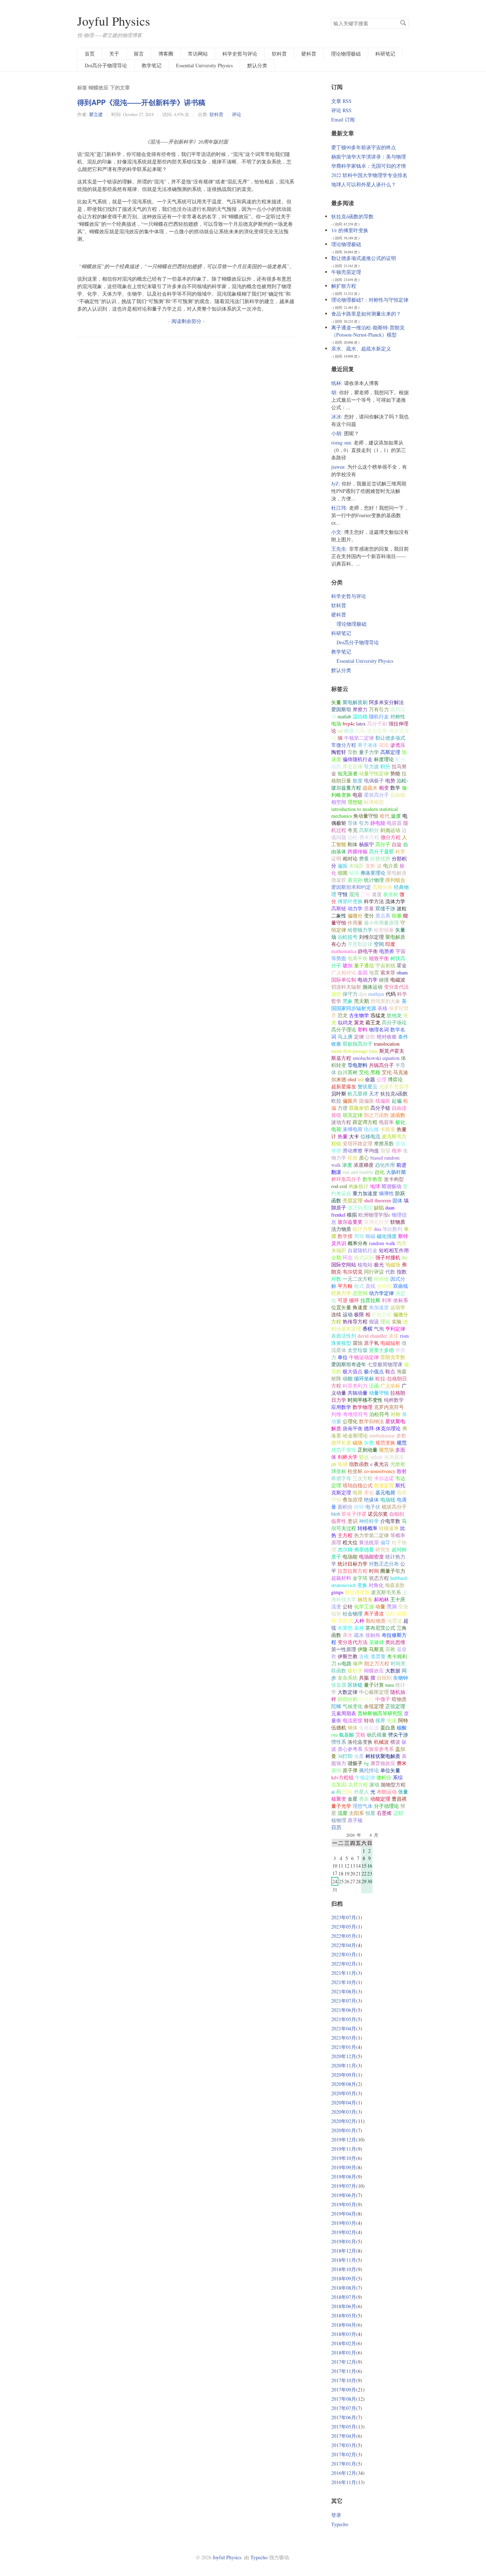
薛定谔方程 (365, 1122)
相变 (384, 788)
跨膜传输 (358, 851)
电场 (336, 724)
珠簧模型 (341, 1343)
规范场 (386, 1450)
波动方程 (341, 1122)
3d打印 (345, 1756)
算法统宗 (369, 1542)
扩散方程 (382, 1314)
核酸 (402, 1727)
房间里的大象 (385, 1001)
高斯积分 (369, 830)
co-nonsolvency (380, 1471)
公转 (348, 1606)
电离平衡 (358, 958)
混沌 (354, 894)
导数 (353, 752)
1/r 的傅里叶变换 (350, 230)
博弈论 (395, 1079)
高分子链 (380, 1108)
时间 (374, 1571)
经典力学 (341, 1293)
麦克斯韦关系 (386, 1592)
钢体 (353, 1727)
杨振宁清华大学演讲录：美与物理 (369, 157)
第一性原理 (344, 1649)
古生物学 (359, 1015)
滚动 (374, 1784)
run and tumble (358, 1172)
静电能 (378, 823)
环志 (348, 1257)
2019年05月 (344, 2204)
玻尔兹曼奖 (350, 1222)
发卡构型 (394, 1179)
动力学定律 (381, 1293)
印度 (390, 944)
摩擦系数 (384, 1143)
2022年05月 (344, 1936)
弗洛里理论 (373, 873)
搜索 (403, 23)
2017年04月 (344, 2436)
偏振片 (350, 1101)
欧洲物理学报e (374, 1215)
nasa (390, 1685)
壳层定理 (353, 1200)
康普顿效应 (383, 1763)
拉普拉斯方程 (353, 1571)
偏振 (343, 866)
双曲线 (401, 1286)
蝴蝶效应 (374, 1671)
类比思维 (395, 1642)
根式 (359, 1286)
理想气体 (363, 1806)
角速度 (360, 1307)
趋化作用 (385, 1165)
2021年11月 (344, 1973)
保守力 (350, 994)
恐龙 (343, 1015)
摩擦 (400, 1350)
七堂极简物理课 (385, 1364)
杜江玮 (339, 508)
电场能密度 (371, 1557)
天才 (374, 1094)
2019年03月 (344, 2223)
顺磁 (370, 1236)
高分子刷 (377, 724)
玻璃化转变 (376, 1222)
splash (376, 1457)
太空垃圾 (358, 1350)
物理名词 (379, 1029)
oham (402, 972)
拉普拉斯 (370, 1300)
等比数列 (392, 1229)
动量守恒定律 (374, 773)
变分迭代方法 (353, 1642)
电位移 (371, 1129)
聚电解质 (395, 937)
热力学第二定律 (371, 1535)
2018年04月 (344, 2325)
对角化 (376, 1585)
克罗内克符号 (389, 1407)
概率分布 (358, 1243)
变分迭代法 (396, 987)
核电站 (365, 1264)
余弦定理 (374, 1706)
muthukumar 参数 (388, 1435)
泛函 (374, 1386)
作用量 (355, 923)
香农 (364, 1799)
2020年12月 (344, 2056)
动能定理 (380, 1799)
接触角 (373, 1635)
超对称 (399, 1549)
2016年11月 (344, 2482)
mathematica (344, 951)
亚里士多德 (381, 1350)
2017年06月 (344, 2417)
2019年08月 (344, 2177)
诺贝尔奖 (378, 1514)
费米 (402, 1763)
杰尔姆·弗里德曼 (356, 1549)
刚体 (353, 844)
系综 (398, 1777)
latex (361, 724)
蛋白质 (388, 1727)
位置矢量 (341, 1307)
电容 (358, 795)
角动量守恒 (366, 816)
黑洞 (392, 1606)
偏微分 (355, 915)
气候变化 (353, 1706)
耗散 (353, 1158)
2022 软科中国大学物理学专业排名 (369, 175)
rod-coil (339, 1186)
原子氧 (371, 1343)
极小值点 (374, 1371)
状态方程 (379, 1578)
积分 (385, 766)
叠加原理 (353, 1500)
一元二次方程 (358, 1279)
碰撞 (384, 980)
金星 (353, 1799)
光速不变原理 (394, 1086)
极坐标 (391, 894)
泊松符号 (379, 1414)
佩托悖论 (369, 1770)
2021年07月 (344, 2001)
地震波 (395, 1621)
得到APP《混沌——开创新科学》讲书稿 (141, 102)
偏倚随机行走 (358, 759)
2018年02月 (344, 2343)
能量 (397, 915)
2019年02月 (344, 2232)
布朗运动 (387, 1792)
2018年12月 (344, 2251)
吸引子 (355, 1671)
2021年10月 (344, 1982)
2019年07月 (344, 2186)
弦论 (384, 745)
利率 (387, 1300)
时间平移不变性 (365, 1400)
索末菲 (388, 972)
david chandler (372, 1336)
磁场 (358, 1443)
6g (366, 1763)
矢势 (369, 1443)
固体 (397, 1200)
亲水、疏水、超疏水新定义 (361, 348)
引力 (364, 823)
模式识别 (364, 1257)
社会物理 (353, 1614)
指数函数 (359, 1464)
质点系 (383, 915)
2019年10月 (344, 2158)
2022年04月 (344, 1945)
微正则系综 (360, 1208)
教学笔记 (152, 65)
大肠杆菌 (396, 1172)
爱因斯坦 (341, 709)
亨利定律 (395, 1329)
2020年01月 (344, 2130)
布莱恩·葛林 (351, 1628)
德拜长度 (341, 1443)
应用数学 (341, 1407)
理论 (385, 1321)
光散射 (398, 1464)
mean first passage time (355, 1051)
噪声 (358, 1663)
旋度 (396, 816)
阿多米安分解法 (386, 702)
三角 (365, 894)
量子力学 (369, 752)
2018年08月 (344, 2288)
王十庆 (398, 1599)
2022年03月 (344, 1954)
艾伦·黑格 (370, 1072)
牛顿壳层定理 (346, 272)
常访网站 (198, 54)
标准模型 (374, 802)
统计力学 (363, 1229)
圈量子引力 (393, 1571)
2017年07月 (344, 2408)
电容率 (386, 1122)
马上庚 (345, 1037)
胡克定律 (353, 1115)
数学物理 (363, 1407)
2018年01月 (344, 2353)
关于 (114, 54)
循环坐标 (364, 1378)
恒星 (370, 1813)
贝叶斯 (339, 1094)
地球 (375, 1186)
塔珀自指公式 (358, 1485)
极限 (359, 1314)
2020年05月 (344, 2093)
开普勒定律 (360, 944)
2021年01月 (344, 2047)
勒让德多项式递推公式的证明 (364, 258)
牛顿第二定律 (359, 738)
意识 (353, 1521)
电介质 (391, 866)
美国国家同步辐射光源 (369, 1005)
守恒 (343, 894)
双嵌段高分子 (358, 1044)
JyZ (335, 483)
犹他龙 (394, 1015)
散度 (358, 780)
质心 (364, 1158)
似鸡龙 (345, 1022)
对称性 (398, 716)
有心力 (339, 944)
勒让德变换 (357, 1592)
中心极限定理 (374, 1692)
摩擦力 (360, 709)
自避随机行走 (363, 1250)
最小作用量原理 (381, 923)
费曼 (364, 858)
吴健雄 (376, 1642)
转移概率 (368, 1528)
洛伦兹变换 (360, 1742)
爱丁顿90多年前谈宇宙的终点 (364, 147)
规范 (402, 1443)
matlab (344, 716)
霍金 (402, 965)
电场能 (350, 1557)
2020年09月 (344, 2075)
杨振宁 (366, 844)
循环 (354, 1300)
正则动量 (368, 1450)
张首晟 (339, 1685)
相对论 (350, 858)
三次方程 (363, 1478)
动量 (380, 1606)
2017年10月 (344, 2380)
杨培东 (365, 1599)
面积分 (345, 1507)
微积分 (384, 1777)
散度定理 (384, 1485)
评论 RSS (341, 110)
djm (363, 994)
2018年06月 (344, 2306)
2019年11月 (344, 2149)
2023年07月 (344, 1917)
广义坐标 (390, 1386)
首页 (90, 54)
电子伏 (373, 1507)
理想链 (355, 802)
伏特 (359, 1507)
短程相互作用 (394, 1250)
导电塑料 (358, 1065)
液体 (393, 1336)
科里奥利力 (355, 1386)
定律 (359, 1037)
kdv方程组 (342, 1777)
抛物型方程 (393, 1784)
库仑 (369, 1492)
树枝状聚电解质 (383, 1756)
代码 (391, 994)
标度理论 (384, 759)
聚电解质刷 (355, 702)
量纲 (336, 1770)
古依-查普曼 (372, 1656)
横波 (395, 1742)
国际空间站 (344, 1264)
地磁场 (393, 1264)
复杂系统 (348, 1678)
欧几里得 (358, 1094)
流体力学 (395, 901)
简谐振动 (391, 1186)
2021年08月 (344, 1991)
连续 (336, 1314)
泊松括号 (348, 937)
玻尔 (348, 965)
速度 (377, 894)
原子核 (355, 1820)
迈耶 (398, 1813)
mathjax (376, 994)
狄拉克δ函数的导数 (352, 216)
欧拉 (336, 1101)
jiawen (338, 467)
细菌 (343, 873)
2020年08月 (344, 2084)
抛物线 (384, 1286)
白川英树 (348, 1072)
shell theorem (377, 1200)
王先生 (339, 549)
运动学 (398, 1307)
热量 (343, 1136)
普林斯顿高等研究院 (380, 1713)
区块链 (355, 1685)
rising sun (341, 443)
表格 (382, 1008)
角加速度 (379, 1307)
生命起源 (369, 1727)
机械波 (381, 1742)
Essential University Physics (204, 65)
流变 (336, 1606)
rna (334, 1735)
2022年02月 (344, 1964)
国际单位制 (344, 980)
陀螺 (336, 1706)
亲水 (348, 1635)
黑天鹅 (361, 1001)
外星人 (361, 1792)
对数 (336, 1279)
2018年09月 (344, 2278)
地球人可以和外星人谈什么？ (364, 184)
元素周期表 (344, 1713)
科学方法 (374, 901)
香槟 (368, 1329)
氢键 (343, 1464)
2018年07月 (344, 2297)
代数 (390, 1272)
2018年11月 (344, 2260)
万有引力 (379, 709)
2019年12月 (344, 2140)
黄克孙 (355, 880)
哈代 (385, 816)
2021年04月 (344, 2028)
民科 (348, 1792)
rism (404, 1336)
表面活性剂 (344, 1336)
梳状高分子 (394, 1507)
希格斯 (366, 1699)
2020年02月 (344, 2121)
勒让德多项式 (390, 738)
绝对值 (381, 1279)
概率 (397, 1151)
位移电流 (370, 1136)
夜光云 (381, 1464)
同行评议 (374, 1272)
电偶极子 (374, 780)
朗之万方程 (377, 1663)
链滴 (354, 873)
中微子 (383, 1699)
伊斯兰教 (348, 1656)
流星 (343, 1813)
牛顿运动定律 (364, 1357)
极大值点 (353, 1371)
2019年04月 (344, 2214)
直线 (370, 1286)
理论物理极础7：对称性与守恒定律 (370, 300)
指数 (402, 1272)
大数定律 (348, 1692)
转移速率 (389, 1528)
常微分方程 (344, 745)
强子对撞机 (388, 1257)
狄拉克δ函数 (394, 1094)
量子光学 (341, 1806)
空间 (379, 944)
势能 (395, 773)
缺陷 (379, 1208)
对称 (396, 1414)
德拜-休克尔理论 (382, 1428)
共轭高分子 (381, 1065)
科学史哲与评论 (240, 54)
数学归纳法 (371, 1421)
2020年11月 (344, 2065)
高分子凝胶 (381, 851)
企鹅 (336, 1257)
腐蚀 (358, 1343)
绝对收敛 (387, 1037)
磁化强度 (387, 1236)
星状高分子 (376, 795)
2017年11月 (344, 2371)
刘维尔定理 (371, 937)
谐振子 (355, 1763)
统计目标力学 (353, 1564)
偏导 (385, 1542)
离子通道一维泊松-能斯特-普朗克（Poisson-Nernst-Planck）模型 (368, 331)
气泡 (379, 1329)
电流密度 (353, 1720)
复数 (370, 866)
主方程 (345, 1535)
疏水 (359, 1635)
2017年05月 (344, 2427)
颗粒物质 (376, 1621)
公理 (381, 1079)
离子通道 (374, 1614)
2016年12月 (344, 2473)
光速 (392, 1720)
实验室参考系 (379, 1749)
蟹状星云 (368, 1086)
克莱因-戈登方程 (350, 1784)
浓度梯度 (364, 1165)
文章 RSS (341, 101)
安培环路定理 (358, 1143)
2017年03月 (344, 2445)
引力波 (371, 766)
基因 (363, 972)
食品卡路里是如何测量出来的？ (366, 314)
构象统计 (359, 1186)
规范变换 (385, 1443)
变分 (369, 915)
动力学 (355, 908)
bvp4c (349, 724)
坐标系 (401, 1300)
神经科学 (369, 1521)
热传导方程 (355, 1321)
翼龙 (359, 1022)
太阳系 (356, 1813)
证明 (336, 858)
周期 (359, 1236)
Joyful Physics (114, 21)
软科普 (279, 54)
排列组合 (395, 880)
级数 (370, 1037)
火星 (359, 1756)
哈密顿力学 (360, 930)
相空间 (339, 802)
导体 (353, 823)
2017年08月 (344, 2399)
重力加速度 (365, 1193)
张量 (403, 1792)
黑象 (348, 1001)
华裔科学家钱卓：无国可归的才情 (369, 166)
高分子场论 (394, 1022)
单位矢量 (390, 1770)
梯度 (349, 731)
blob (336, 1514)
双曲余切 (359, 1108)
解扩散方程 (344, 286)
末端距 (356, 866)
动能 (348, 1378)
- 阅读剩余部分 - (186, 321)
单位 (343, 1357)
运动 (348, 1314)
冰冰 (336, 417)
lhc (405, 1257)
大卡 (354, 1136)
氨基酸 (347, 1735)
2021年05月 (344, 2019)
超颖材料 (341, 1578)
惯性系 (339, 1742)
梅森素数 (395, 1585)
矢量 (336, 702)
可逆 (343, 1300)
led (361, 1079)
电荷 (358, 1492)
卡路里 (388, 1129)
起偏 (397, 1101)
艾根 (360, 1735)
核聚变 (339, 1799)
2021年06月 (344, 2010)
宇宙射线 (385, 965)
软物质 (398, 1222)
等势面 (339, 958)
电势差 (387, 951)
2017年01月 (344, 2464)
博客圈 (166, 54)
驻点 (364, 1457)
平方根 (345, 1286)
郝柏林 (381, 1599)
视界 (380, 1720)
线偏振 (383, 1101)
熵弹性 (386, 1193)
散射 (402, 1471)
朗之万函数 (376, 1115)
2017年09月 (344, 2390)
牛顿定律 (365, 1777)
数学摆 (345, 1236)
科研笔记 (385, 54)
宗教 (390, 1649)
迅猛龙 (378, 1015)
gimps (337, 1592)
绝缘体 (371, 1500)
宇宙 (401, 951)
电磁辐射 (390, 1343)
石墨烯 (384, 1813)
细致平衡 (379, 958)
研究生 (383, 1549)
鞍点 (390, 1371)
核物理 (339, 1820)
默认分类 (257, 65)
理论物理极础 (346, 54)
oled (352, 1079)
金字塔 (360, 1578)
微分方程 (391, 837)
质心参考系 (350, 1749)
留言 (139, 54)
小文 (336, 532)
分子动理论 (386, 1806)
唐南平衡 (353, 1428)
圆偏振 (366, 1101)
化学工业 (364, 1606)
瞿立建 (96, 114)
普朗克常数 (393, 1357)
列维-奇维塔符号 (350, 1414)
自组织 (384, 1678)
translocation (387, 1044)
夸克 (353, 830)
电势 (390, 780)
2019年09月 (344, 2167)
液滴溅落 (394, 1457)
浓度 (347, 1165)
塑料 (363, 1029)
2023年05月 (344, 1927)
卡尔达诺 (384, 1478)
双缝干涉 (385, 908)
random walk (382, 1243)
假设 (374, 1321)
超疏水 (370, 788)
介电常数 (390, 1521)
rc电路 (345, 1663)
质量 (369, 908)
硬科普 (309, 54)
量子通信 (364, 965)
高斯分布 (382, 887)
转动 (369, 1720)
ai (333, 1792)
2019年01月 (344, 2241)
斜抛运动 (390, 830)
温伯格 (360, 716)
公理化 (350, 1421)
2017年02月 (344, 2454)
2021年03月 (344, 2038)
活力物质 (341, 1229)
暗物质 (399, 1699)
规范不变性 (344, 1450)
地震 (374, 972)
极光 (379, 1264)
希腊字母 (341, 1478)
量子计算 (374, 1685)
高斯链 (339, 908)
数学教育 (373, 1179)
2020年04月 (344, 2103)
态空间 (360, 1293)
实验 (397, 1321)
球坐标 (339, 1471)
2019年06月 (344, 2195)
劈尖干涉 (398, 1735)
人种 (359, 1621)
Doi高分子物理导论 (106, 65)
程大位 (350, 1542)
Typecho (340, 2524)
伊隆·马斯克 (371, 1649)
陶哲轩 (339, 752)
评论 (237, 114)
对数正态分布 (384, 1564)
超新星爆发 (344, 1086)
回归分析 (348, 1699)
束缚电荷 (353, 1129)
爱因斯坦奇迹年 (349, 1364)
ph (334, 1464)
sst (340, 731)
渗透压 (398, 745)
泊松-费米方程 (363, 837)
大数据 (393, 1671)
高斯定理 (390, 752)
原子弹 (350, 1770)
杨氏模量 (377, 1735)
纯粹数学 (394, 1400)
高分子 (383, 844)
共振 (364, 1678)
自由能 (398, 795)
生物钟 (401, 1678)
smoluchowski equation (376, 1058)
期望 (385, 1151)
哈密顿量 (384, 930)
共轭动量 (358, 1393)
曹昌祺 (399, 1799)
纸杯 (336, 383)
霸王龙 (373, 1022)
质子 (336, 1557)
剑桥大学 (348, 1457)
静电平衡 (368, 951)
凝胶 (336, 994)
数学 (395, 788)
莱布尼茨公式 (380, 1628)
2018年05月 (344, 2315)
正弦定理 (395, 1706)
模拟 (352, 1215)
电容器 (394, 823)
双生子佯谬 (354, 1514)
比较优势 (380, 858)
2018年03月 (344, 2334)
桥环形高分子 (346, 1179)
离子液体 (368, 745)
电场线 (388, 1500)
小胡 (336, 433)
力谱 (343, 1108)
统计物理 (374, 880)
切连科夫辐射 (346, 987)
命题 (370, 1079)
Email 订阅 (343, 119)
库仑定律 (353, 766)
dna (377, 1229)
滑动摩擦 (353, 1151)
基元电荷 (385, 1492)
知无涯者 (348, 773)
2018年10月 (344, 2269)
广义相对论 (344, 972)
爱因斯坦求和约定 (351, 887)
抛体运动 (373, 987)
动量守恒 (379, 1393)
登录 (336, 2515)
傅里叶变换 (350, 901)
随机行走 (379, 716)
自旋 (397, 844)
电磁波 (398, 980)
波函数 (398, 1115)
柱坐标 (355, 1471)
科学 (400, 851)
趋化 (380, 1172)
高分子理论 (344, 1029)
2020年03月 (344, 2112)
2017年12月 (344, 2362)
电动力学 (368, 980)
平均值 (371, 1151)
